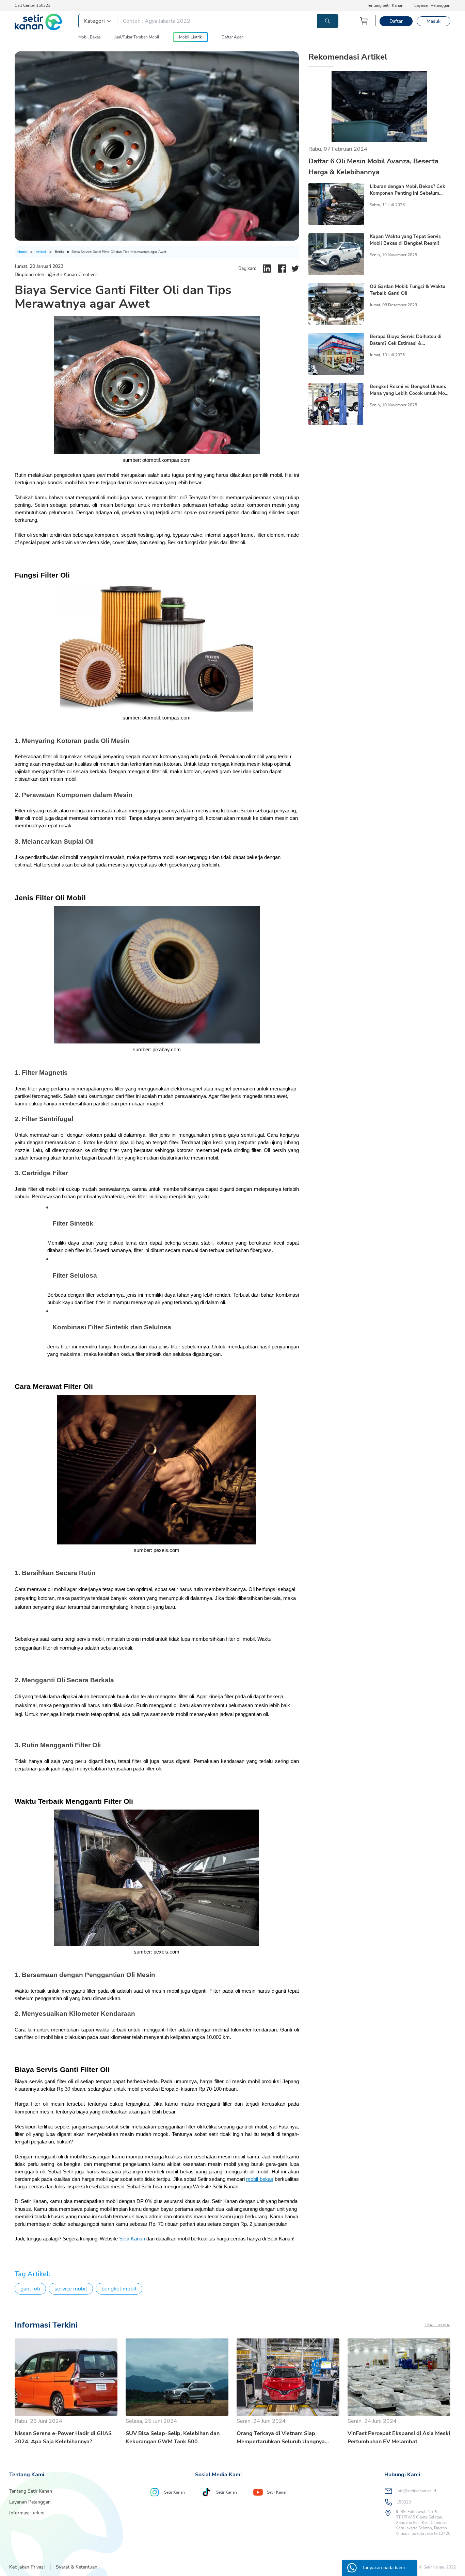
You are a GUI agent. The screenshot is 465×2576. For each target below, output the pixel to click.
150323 (404, 2502)
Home (22, 252)
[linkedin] (267, 269)
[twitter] (295, 269)
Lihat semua (437, 2325)
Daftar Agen (233, 37)
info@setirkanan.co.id (416, 2491)
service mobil (71, 2289)
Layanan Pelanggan (432, 5)
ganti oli (30, 2289)
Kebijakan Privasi (27, 2567)
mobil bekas (260, 2179)
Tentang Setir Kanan (385, 5)
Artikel (41, 252)
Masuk (434, 21)
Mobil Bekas (90, 37)
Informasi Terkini (27, 2513)
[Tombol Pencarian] (327, 21)
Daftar (396, 21)
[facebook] (282, 269)
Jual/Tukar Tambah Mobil (137, 37)
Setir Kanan (132, 2239)
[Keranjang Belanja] (364, 21)
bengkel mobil (119, 2289)
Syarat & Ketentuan (77, 2567)
